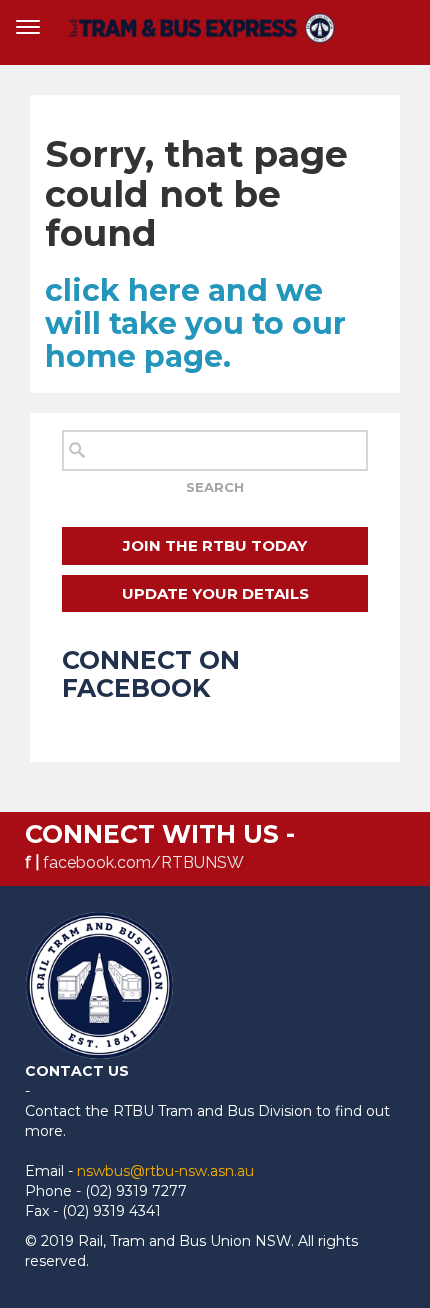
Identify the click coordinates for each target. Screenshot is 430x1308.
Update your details (215, 593)
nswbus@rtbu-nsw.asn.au (165, 1171)
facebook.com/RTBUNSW (143, 862)
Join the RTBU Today (215, 545)
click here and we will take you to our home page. (195, 323)
